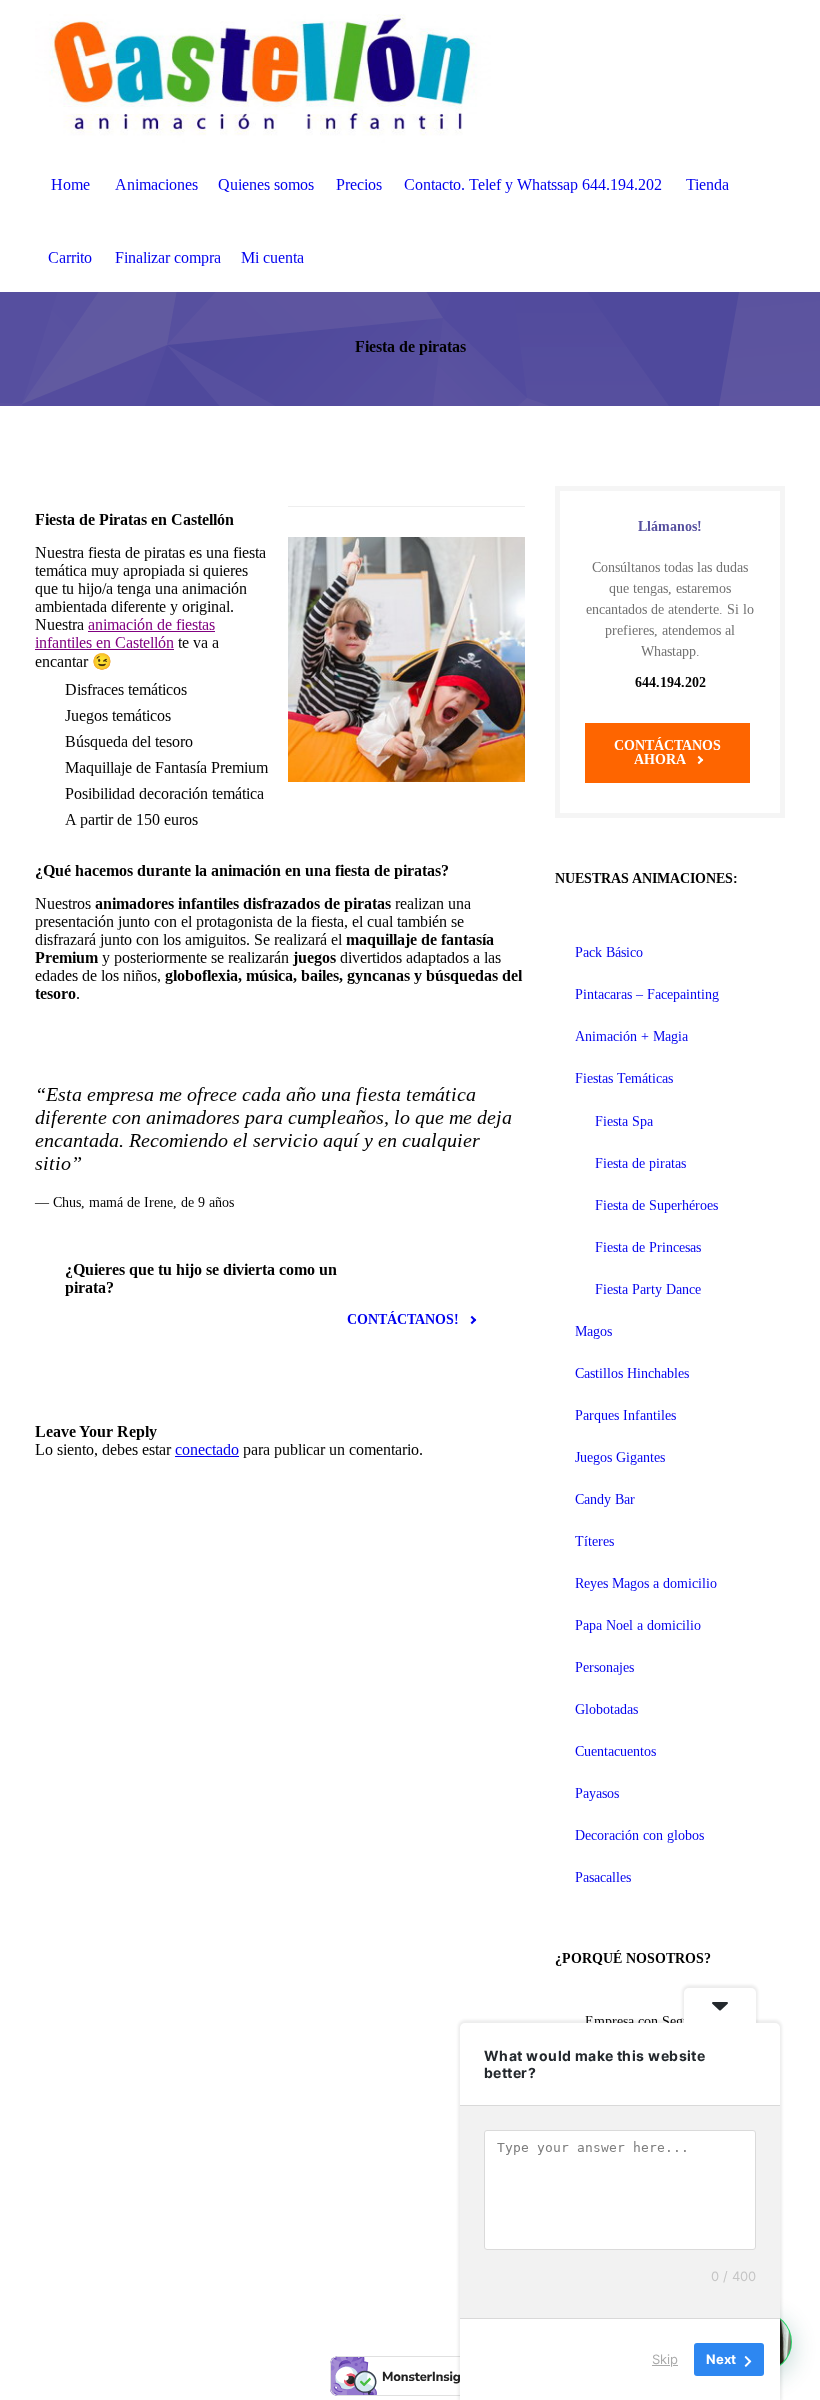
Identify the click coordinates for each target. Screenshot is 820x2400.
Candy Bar (605, 1499)
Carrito (70, 257)
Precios (359, 184)
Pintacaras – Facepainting (647, 994)
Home (70, 184)
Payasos (597, 1793)
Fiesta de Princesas (648, 1247)
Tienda (707, 184)
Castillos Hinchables (632, 1373)
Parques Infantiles (625, 1415)
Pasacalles (603, 1877)
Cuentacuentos (615, 1751)
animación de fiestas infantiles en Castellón (125, 633)
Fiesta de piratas (640, 1163)
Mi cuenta (272, 257)
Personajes (604, 1667)
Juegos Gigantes (620, 1457)
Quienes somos (266, 184)
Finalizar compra (168, 257)
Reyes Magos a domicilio (646, 1583)
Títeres (594, 1541)
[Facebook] (386, 2281)
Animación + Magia (631, 1036)
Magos (593, 1331)
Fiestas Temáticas (624, 1078)
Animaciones (156, 184)
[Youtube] (434, 2281)
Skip (665, 2359)
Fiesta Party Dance (648, 1289)
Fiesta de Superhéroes (656, 1205)
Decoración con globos (639, 1835)
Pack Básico (609, 952)
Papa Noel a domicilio (638, 1625)
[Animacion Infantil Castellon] (263, 73)
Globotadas (606, 1709)
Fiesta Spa (624, 1121)
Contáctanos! (403, 1319)
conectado (207, 1449)
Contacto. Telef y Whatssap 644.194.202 (533, 184)
